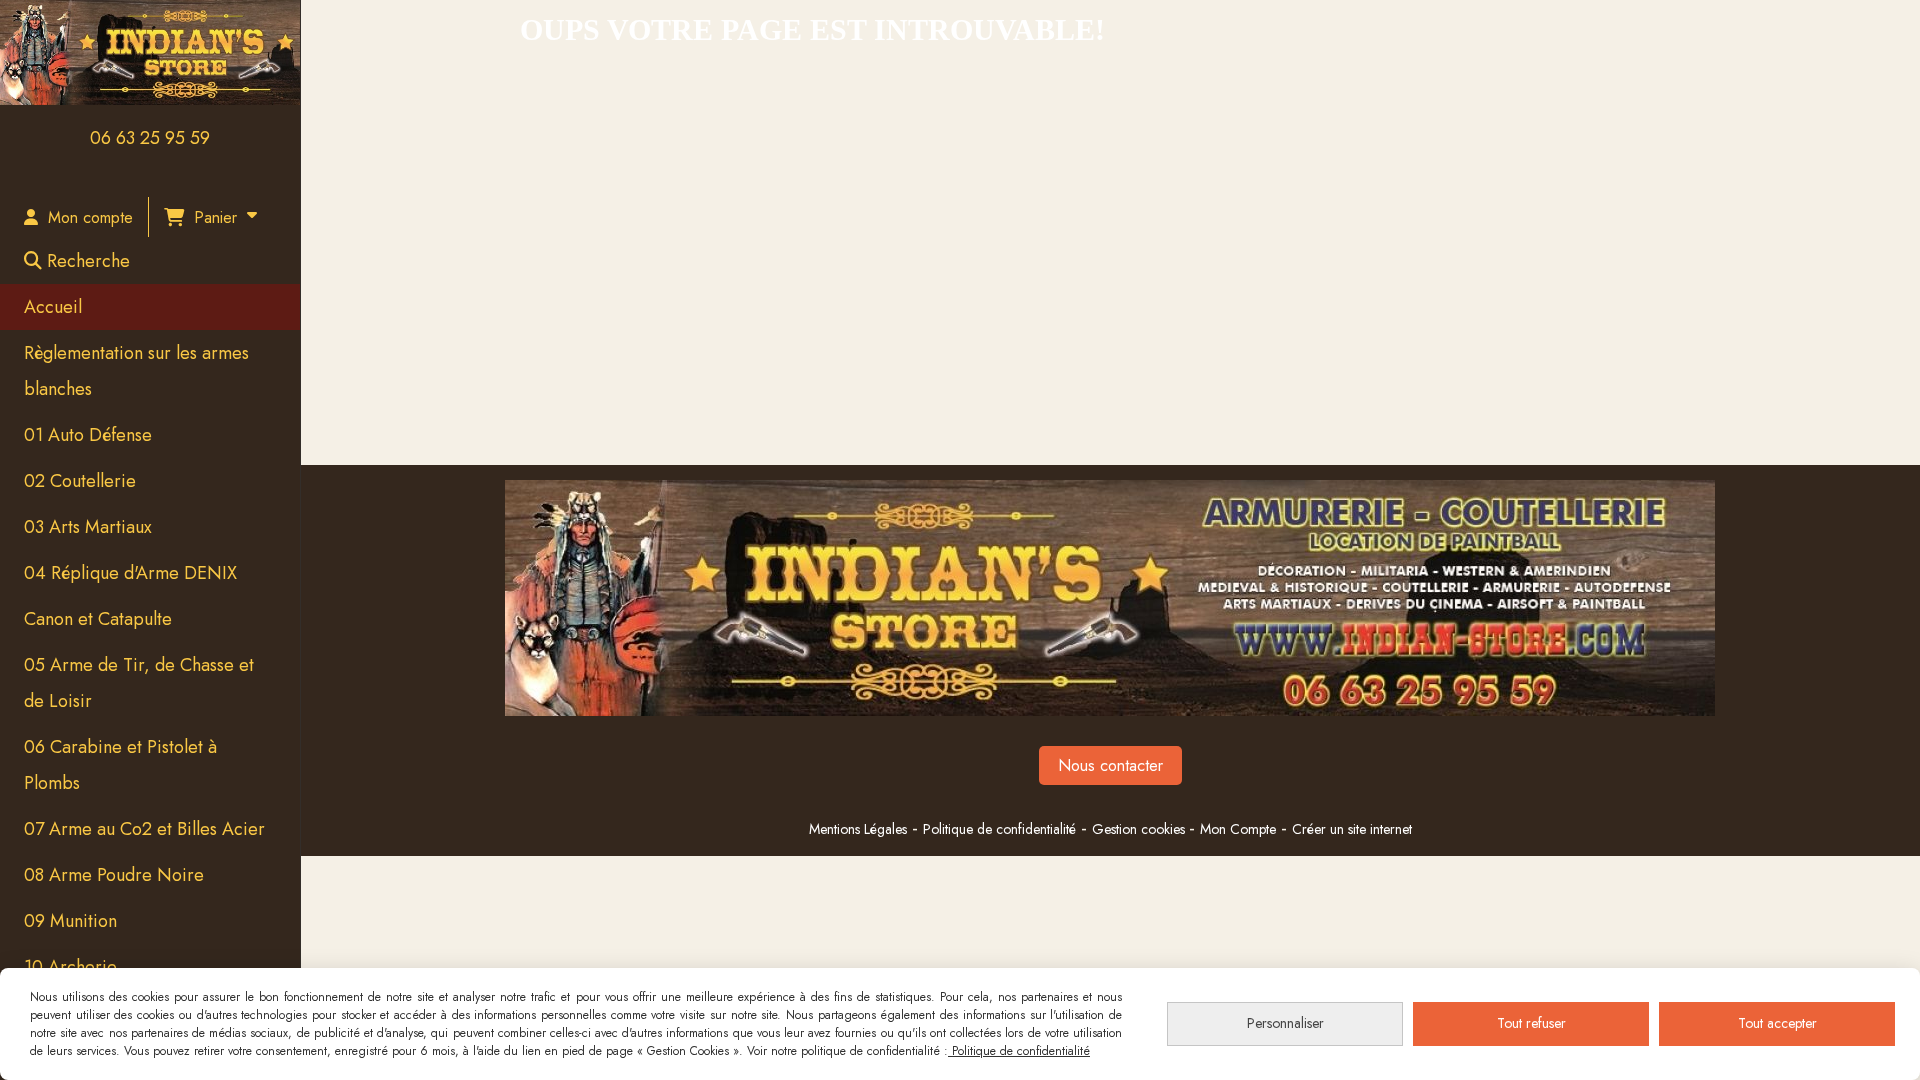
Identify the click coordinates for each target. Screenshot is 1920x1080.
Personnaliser (1285, 1023)
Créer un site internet (1352, 829)
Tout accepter (1777, 1023)
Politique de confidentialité (999, 829)
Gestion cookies (1140, 829)
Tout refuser (1531, 1023)
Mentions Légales (858, 829)
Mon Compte (1238, 829)
